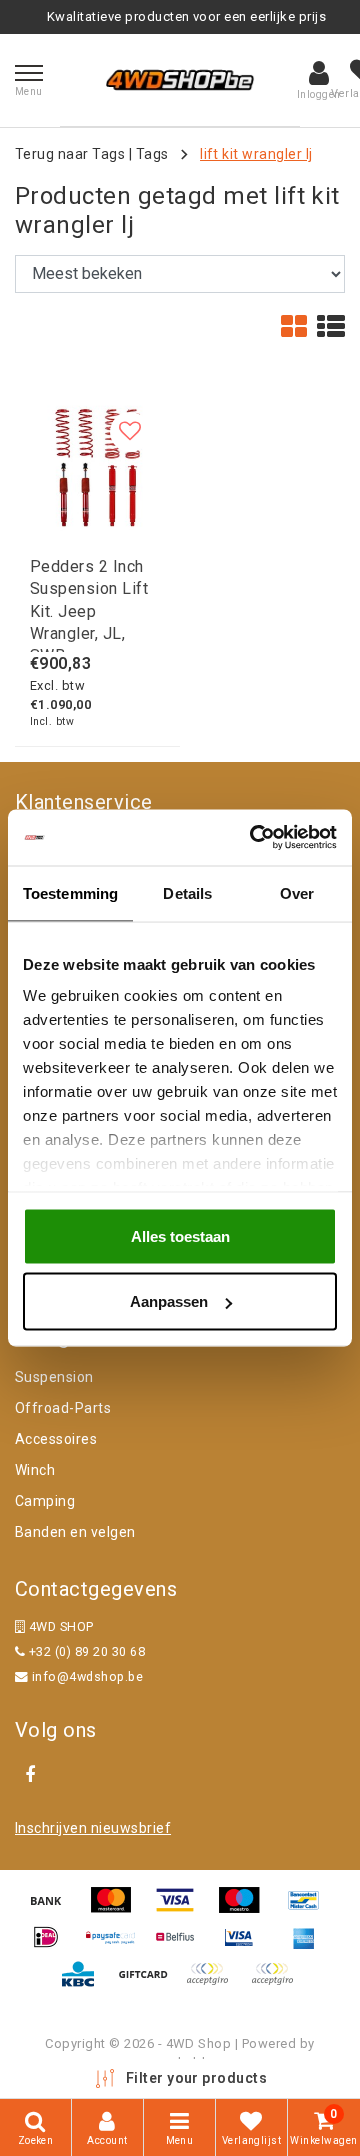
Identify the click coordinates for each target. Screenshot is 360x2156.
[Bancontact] (309, 1909)
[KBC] (85, 1983)
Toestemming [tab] (70, 892)
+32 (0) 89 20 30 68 (85, 1651)
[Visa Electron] (246, 1946)
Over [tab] (297, 892)
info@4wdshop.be (87, 1676)
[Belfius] (182, 1946)
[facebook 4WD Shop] (30, 1775)
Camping (45, 1501)
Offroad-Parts (63, 1408)
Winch (35, 1470)
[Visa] (182, 1909)
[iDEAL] (53, 1946)
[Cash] (150, 1983)
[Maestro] (246, 1909)
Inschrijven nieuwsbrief (93, 1828)
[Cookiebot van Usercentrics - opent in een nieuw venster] (254, 838)
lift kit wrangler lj (256, 154)
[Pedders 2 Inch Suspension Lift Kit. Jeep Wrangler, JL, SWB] (97, 464)
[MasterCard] (118, 1909)
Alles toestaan (180, 1235)
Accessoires (56, 1439)
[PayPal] (214, 1983)
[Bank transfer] (53, 1909)
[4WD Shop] (180, 80)
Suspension (54, 1377)
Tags (152, 154)
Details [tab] (187, 892)
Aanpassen (169, 1301)
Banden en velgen (75, 1532)
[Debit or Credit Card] (277, 1983)
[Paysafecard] (118, 1946)
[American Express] (309, 1946)
